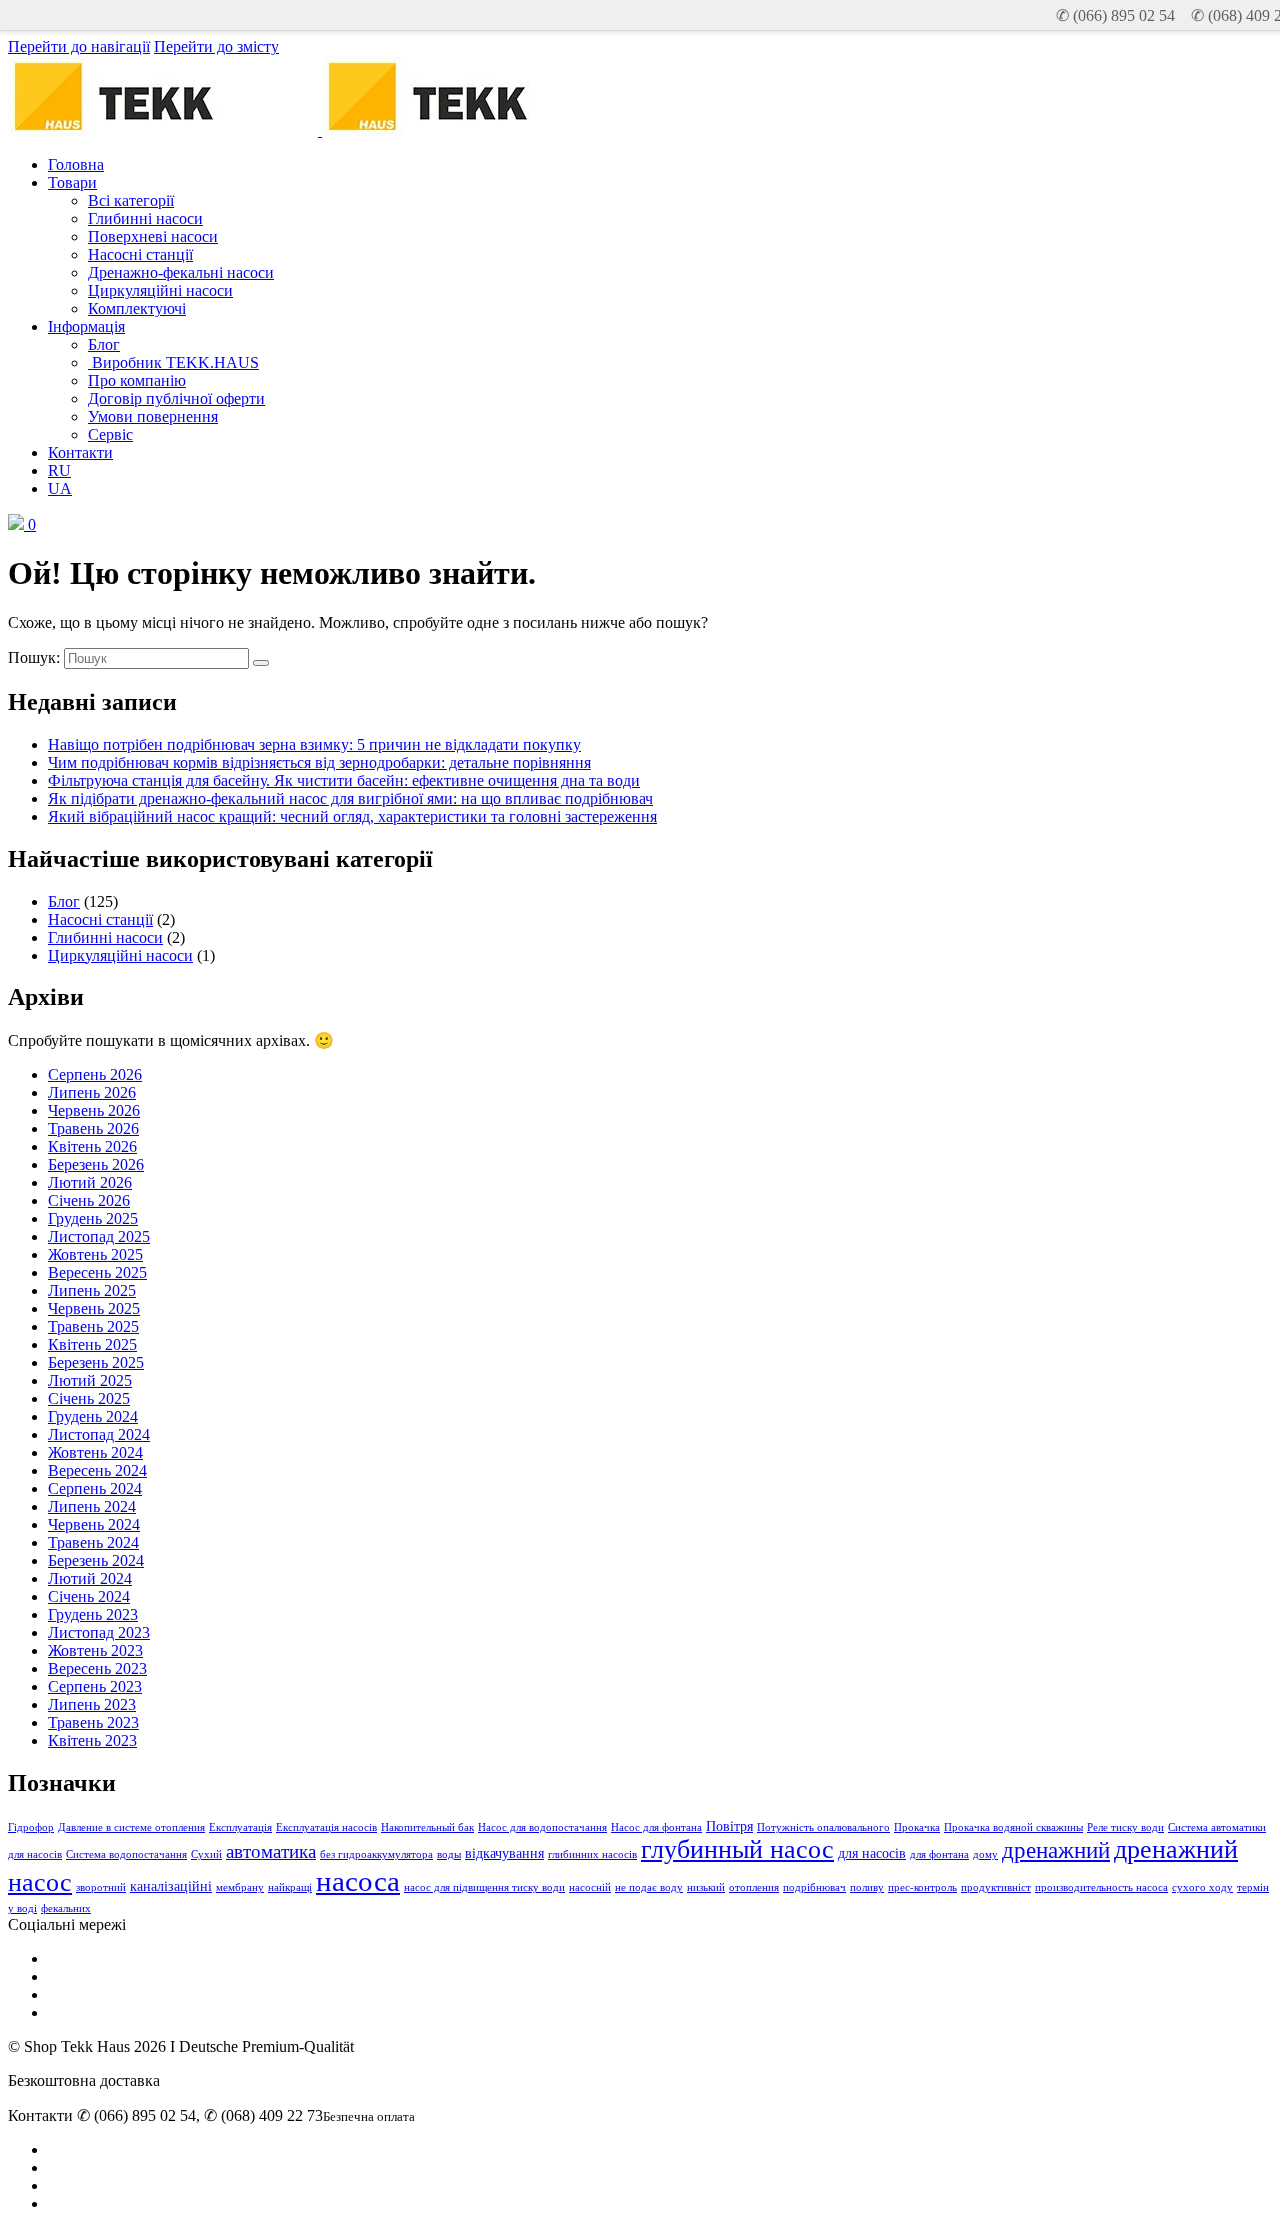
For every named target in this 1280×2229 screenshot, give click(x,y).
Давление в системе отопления (131, 1827)
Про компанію (137, 380)
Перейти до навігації (79, 46)
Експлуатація (240, 1827)
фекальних (66, 1908)
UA (60, 488)
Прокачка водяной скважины (1013, 1827)
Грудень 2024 (93, 1416)
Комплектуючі (137, 308)
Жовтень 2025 (95, 1254)
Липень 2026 (92, 1092)
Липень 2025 (92, 1290)
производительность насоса (1101, 1887)
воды (449, 1854)
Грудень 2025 (93, 1218)
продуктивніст (996, 1887)
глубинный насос (737, 1849)
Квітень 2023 (92, 1740)
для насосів (872, 1853)
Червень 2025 (94, 1308)
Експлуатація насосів (326, 1827)
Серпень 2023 (95, 1686)
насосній (590, 1887)
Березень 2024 (96, 1560)
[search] (261, 663)
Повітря (729, 1826)
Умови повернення (153, 416)
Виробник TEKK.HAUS (173, 362)
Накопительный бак (427, 1827)
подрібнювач (814, 1887)
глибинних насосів (592, 1854)
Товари (72, 182)
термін (1253, 1887)
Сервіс (110, 434)
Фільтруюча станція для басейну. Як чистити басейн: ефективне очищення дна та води (344, 780)
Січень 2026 (89, 1200)
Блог (104, 344)
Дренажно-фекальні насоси (181, 272)
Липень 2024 (92, 1506)
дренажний (1056, 1850)
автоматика (271, 1851)
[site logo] (475, 130)
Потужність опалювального (823, 1827)
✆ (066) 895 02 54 (1115, 15)
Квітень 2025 (92, 1344)
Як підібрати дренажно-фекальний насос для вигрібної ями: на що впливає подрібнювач (350, 798)
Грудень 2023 (93, 1614)
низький (706, 1887)
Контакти (80, 452)
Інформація (86, 326)
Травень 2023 (93, 1722)
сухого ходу (1202, 1887)
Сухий (206, 1854)
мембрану (240, 1887)
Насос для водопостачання (542, 1827)
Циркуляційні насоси (160, 290)
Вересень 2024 (97, 1470)
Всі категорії (131, 200)
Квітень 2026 (92, 1146)
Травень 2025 (93, 1326)
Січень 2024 (89, 1596)
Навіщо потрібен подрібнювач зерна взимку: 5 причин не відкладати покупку (314, 744)
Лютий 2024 (90, 1578)
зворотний (101, 1887)
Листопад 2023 (99, 1632)
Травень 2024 (93, 1542)
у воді (22, 1908)
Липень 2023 (92, 1704)
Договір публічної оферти (176, 398)
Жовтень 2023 (95, 1650)
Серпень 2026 (95, 1074)
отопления (754, 1887)
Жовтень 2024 (95, 1452)
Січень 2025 (89, 1398)
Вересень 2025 (97, 1272)
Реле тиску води (1125, 1827)
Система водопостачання (126, 1854)
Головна (76, 164)
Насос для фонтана (656, 1827)
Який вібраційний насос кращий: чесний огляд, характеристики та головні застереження (352, 816)
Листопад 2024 (99, 1434)
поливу (867, 1887)
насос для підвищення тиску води (484, 1887)
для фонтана (939, 1854)
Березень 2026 (96, 1164)
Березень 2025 (96, 1362)
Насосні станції (140, 254)
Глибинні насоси (145, 218)
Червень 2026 (94, 1110)
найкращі (290, 1887)
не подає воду (649, 1887)
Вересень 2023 (97, 1668)
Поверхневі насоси (153, 236)
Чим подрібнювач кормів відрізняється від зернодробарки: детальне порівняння (319, 762)
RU (59, 470)
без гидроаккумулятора (376, 1854)
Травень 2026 (93, 1128)
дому (985, 1854)
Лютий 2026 (90, 1182)
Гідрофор (31, 1827)
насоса (358, 1881)
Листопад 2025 (99, 1236)
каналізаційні (171, 1886)
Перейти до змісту (216, 46)
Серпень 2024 (95, 1488)
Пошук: (34, 657)
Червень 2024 (94, 1524)
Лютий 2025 (90, 1380)
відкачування (504, 1853)
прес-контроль (922, 1887)
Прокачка (917, 1827)
